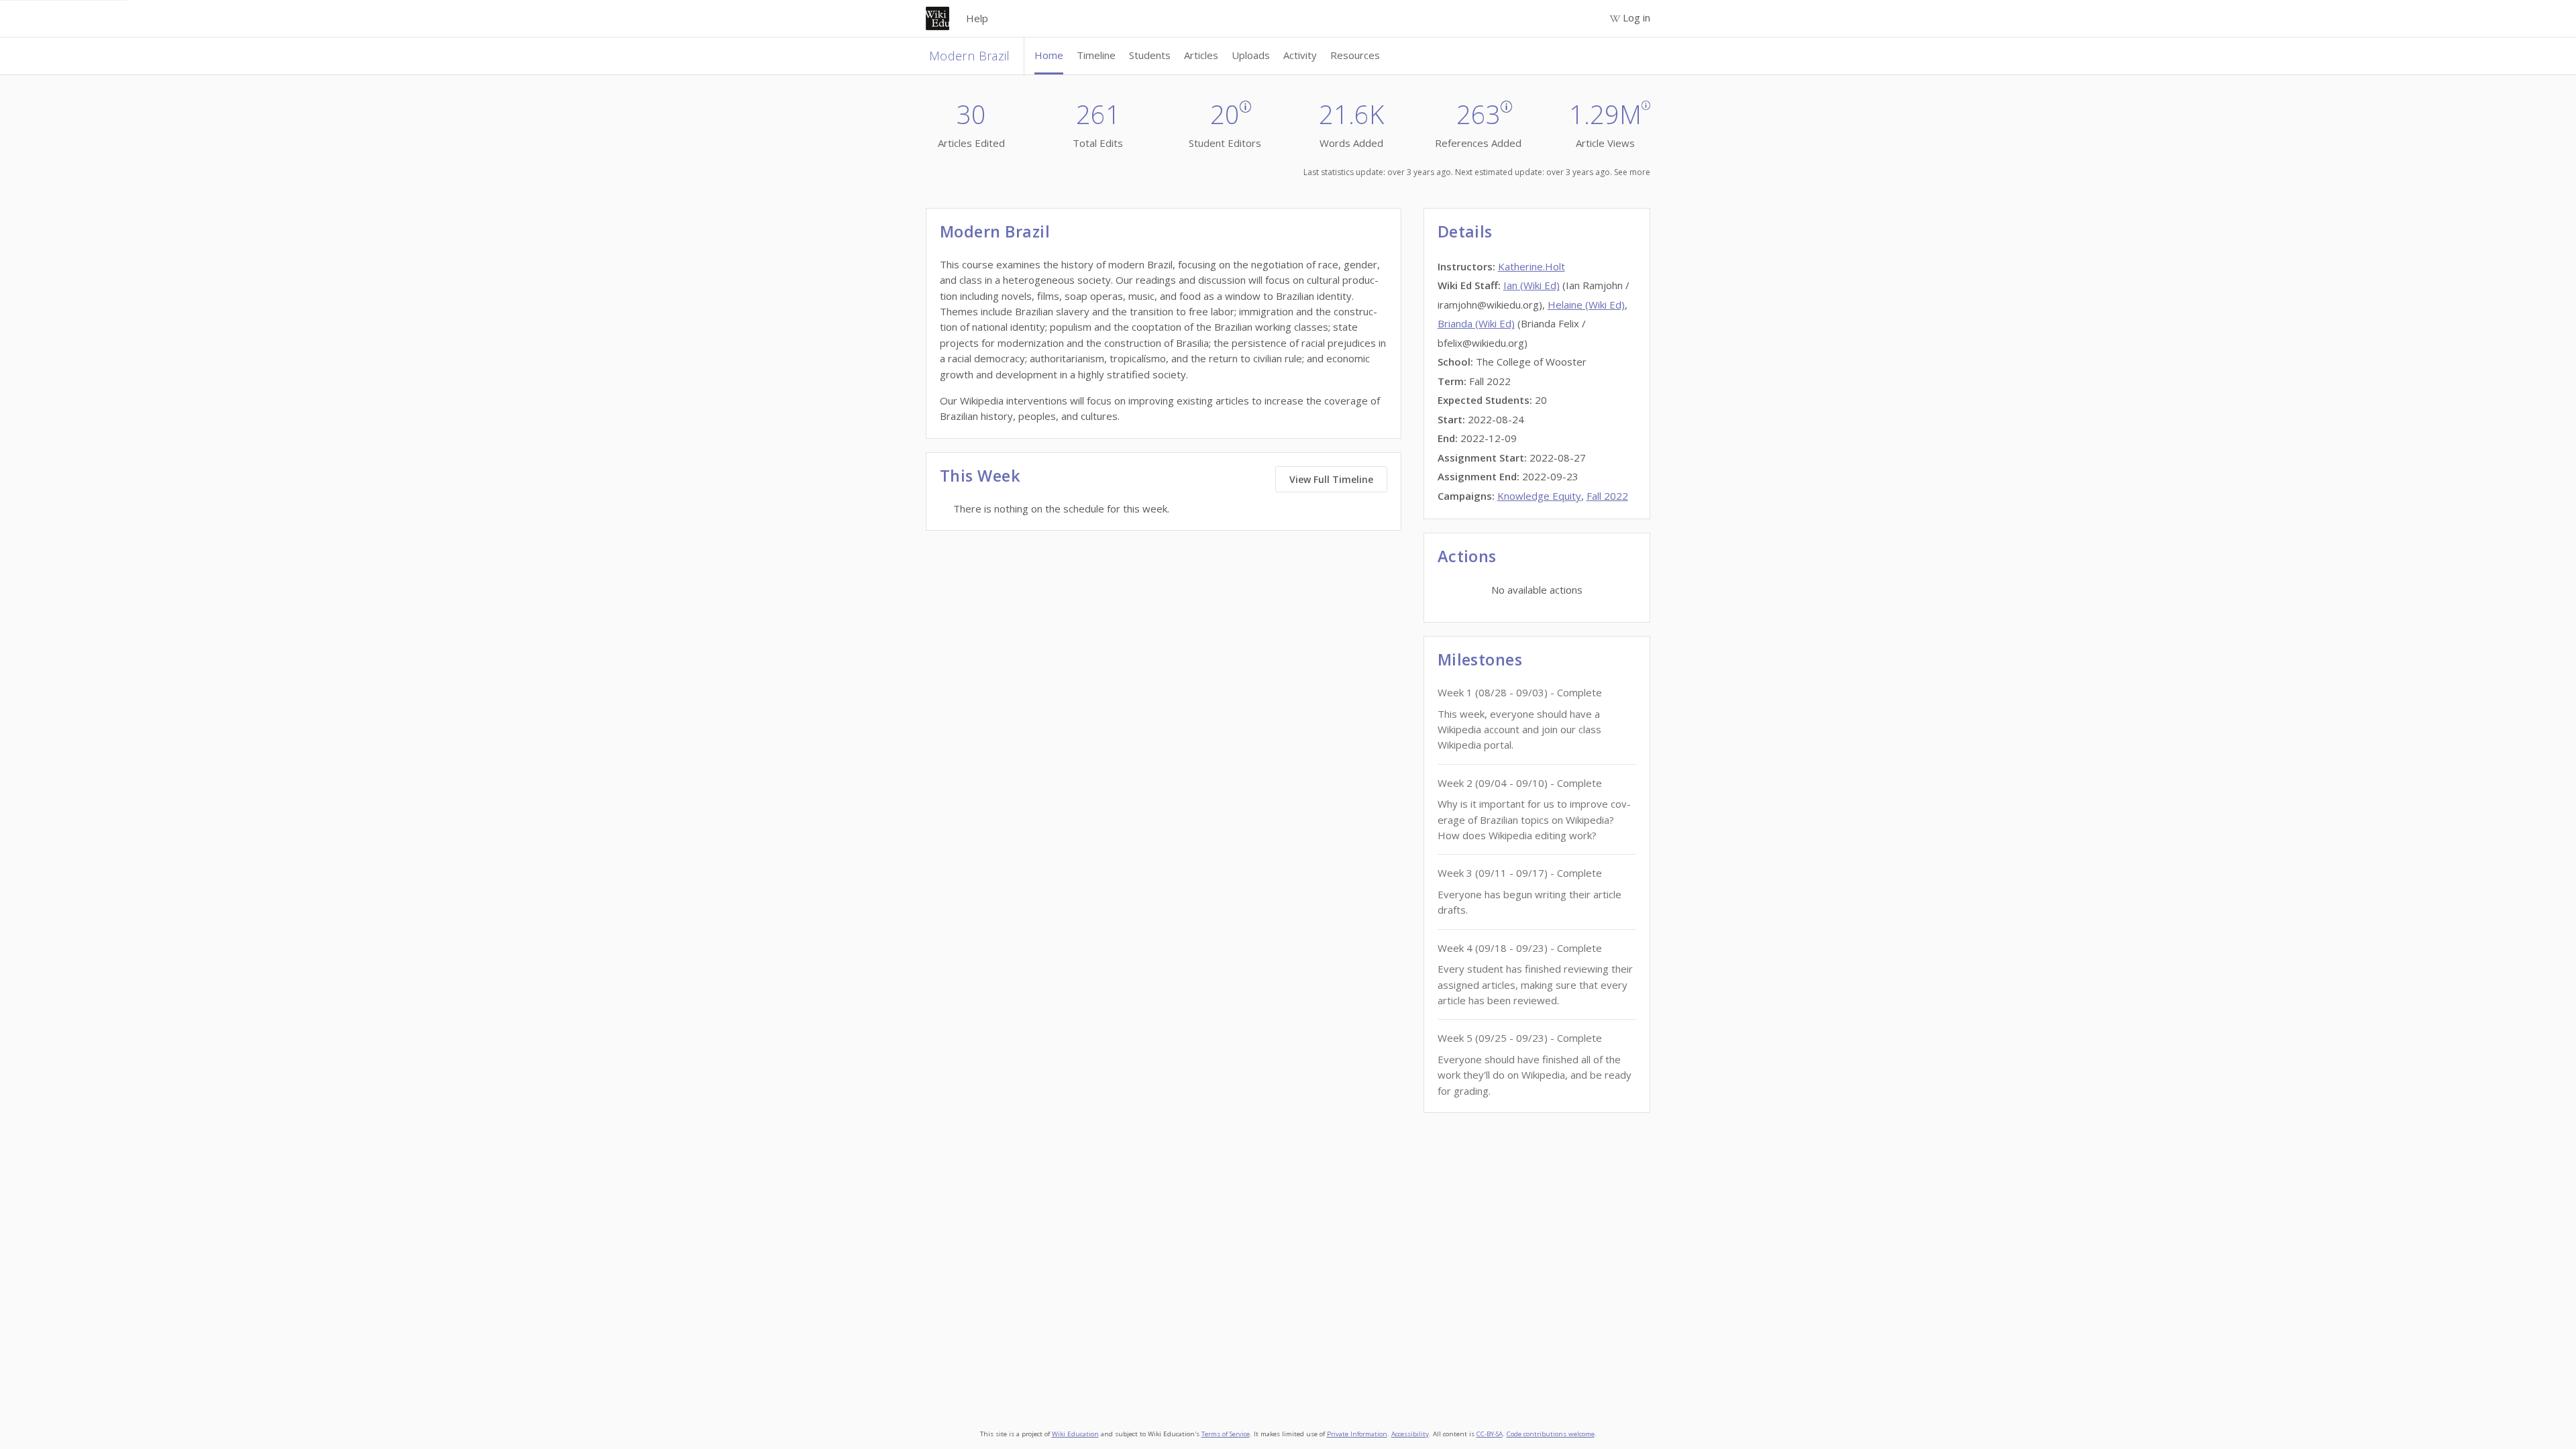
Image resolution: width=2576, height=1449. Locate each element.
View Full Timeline (1331, 479)
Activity (1300, 55)
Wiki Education (1075, 1434)
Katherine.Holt (1532, 266)
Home (1049, 55)
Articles (1201, 55)
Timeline (1096, 55)
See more (1632, 172)
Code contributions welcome (1551, 1434)
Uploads (1251, 55)
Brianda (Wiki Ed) (1476, 323)
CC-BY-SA (1490, 1434)
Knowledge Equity (1539, 496)
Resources (1355, 55)
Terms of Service (1226, 1434)
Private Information (1357, 1434)
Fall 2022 (1607, 496)
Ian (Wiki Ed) (1532, 285)
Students (1150, 55)
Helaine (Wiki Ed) (1586, 305)
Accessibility (1410, 1434)
